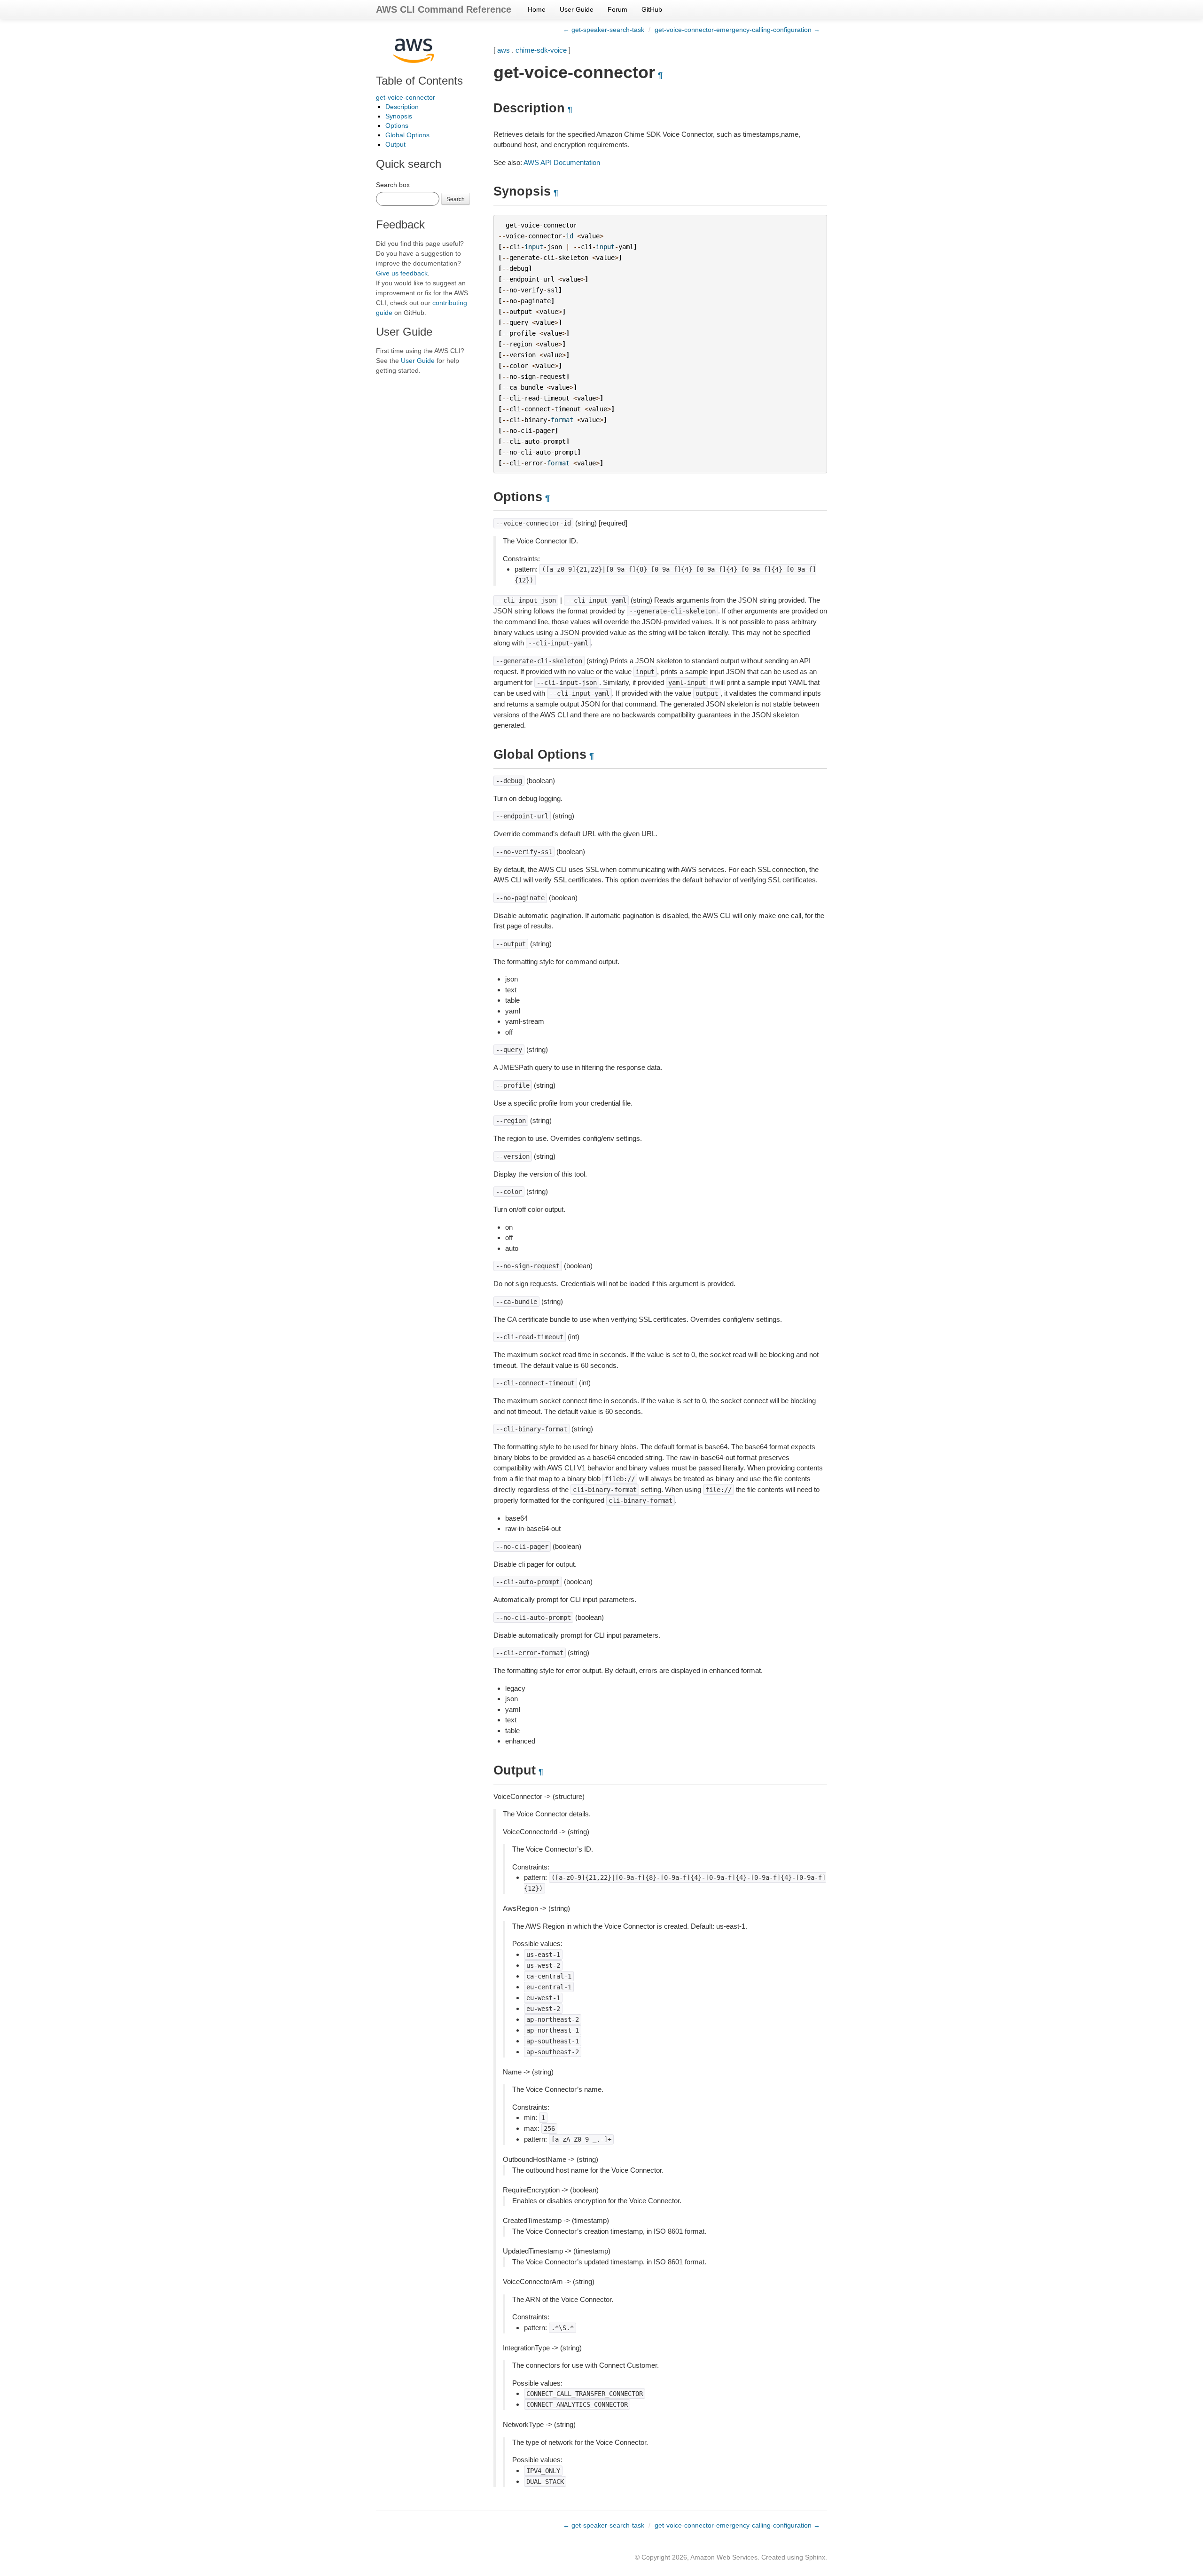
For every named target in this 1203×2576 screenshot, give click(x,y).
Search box (393, 185)
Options (397, 126)
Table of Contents (419, 81)
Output (395, 144)
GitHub (652, 9)
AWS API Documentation (562, 162)
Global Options (407, 135)
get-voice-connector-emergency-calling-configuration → (737, 30)
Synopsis (399, 116)
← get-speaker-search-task (604, 30)
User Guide (577, 9)
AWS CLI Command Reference (444, 9)
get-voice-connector (406, 97)
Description (402, 107)
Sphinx (815, 2557)
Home (537, 9)
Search (456, 199)
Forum (617, 9)
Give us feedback (402, 273)
